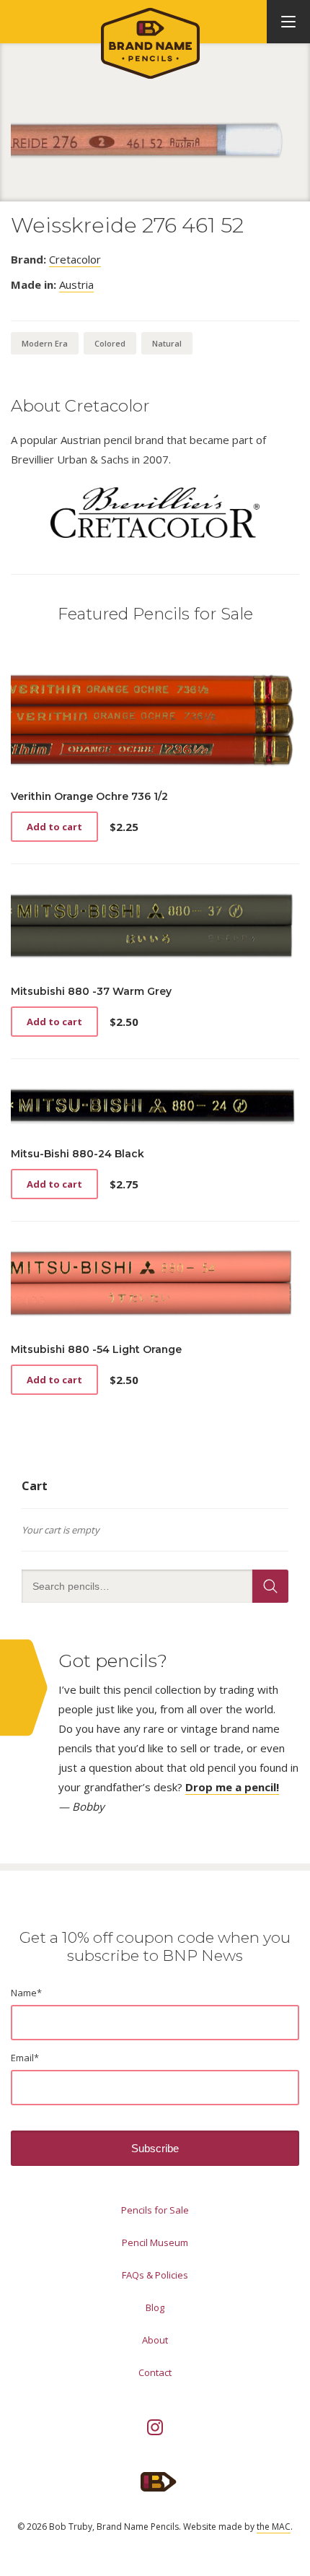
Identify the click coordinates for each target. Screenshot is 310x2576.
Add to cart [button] (54, 827)
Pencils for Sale (155, 2210)
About (155, 2340)
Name (26, 1993)
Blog (155, 2307)
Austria (76, 284)
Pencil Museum (155, 2242)
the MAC (274, 2527)
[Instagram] (155, 2427)
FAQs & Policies (155, 2275)
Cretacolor (75, 259)
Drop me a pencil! (232, 1787)
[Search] (270, 1586)
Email (25, 2058)
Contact (155, 2372)
